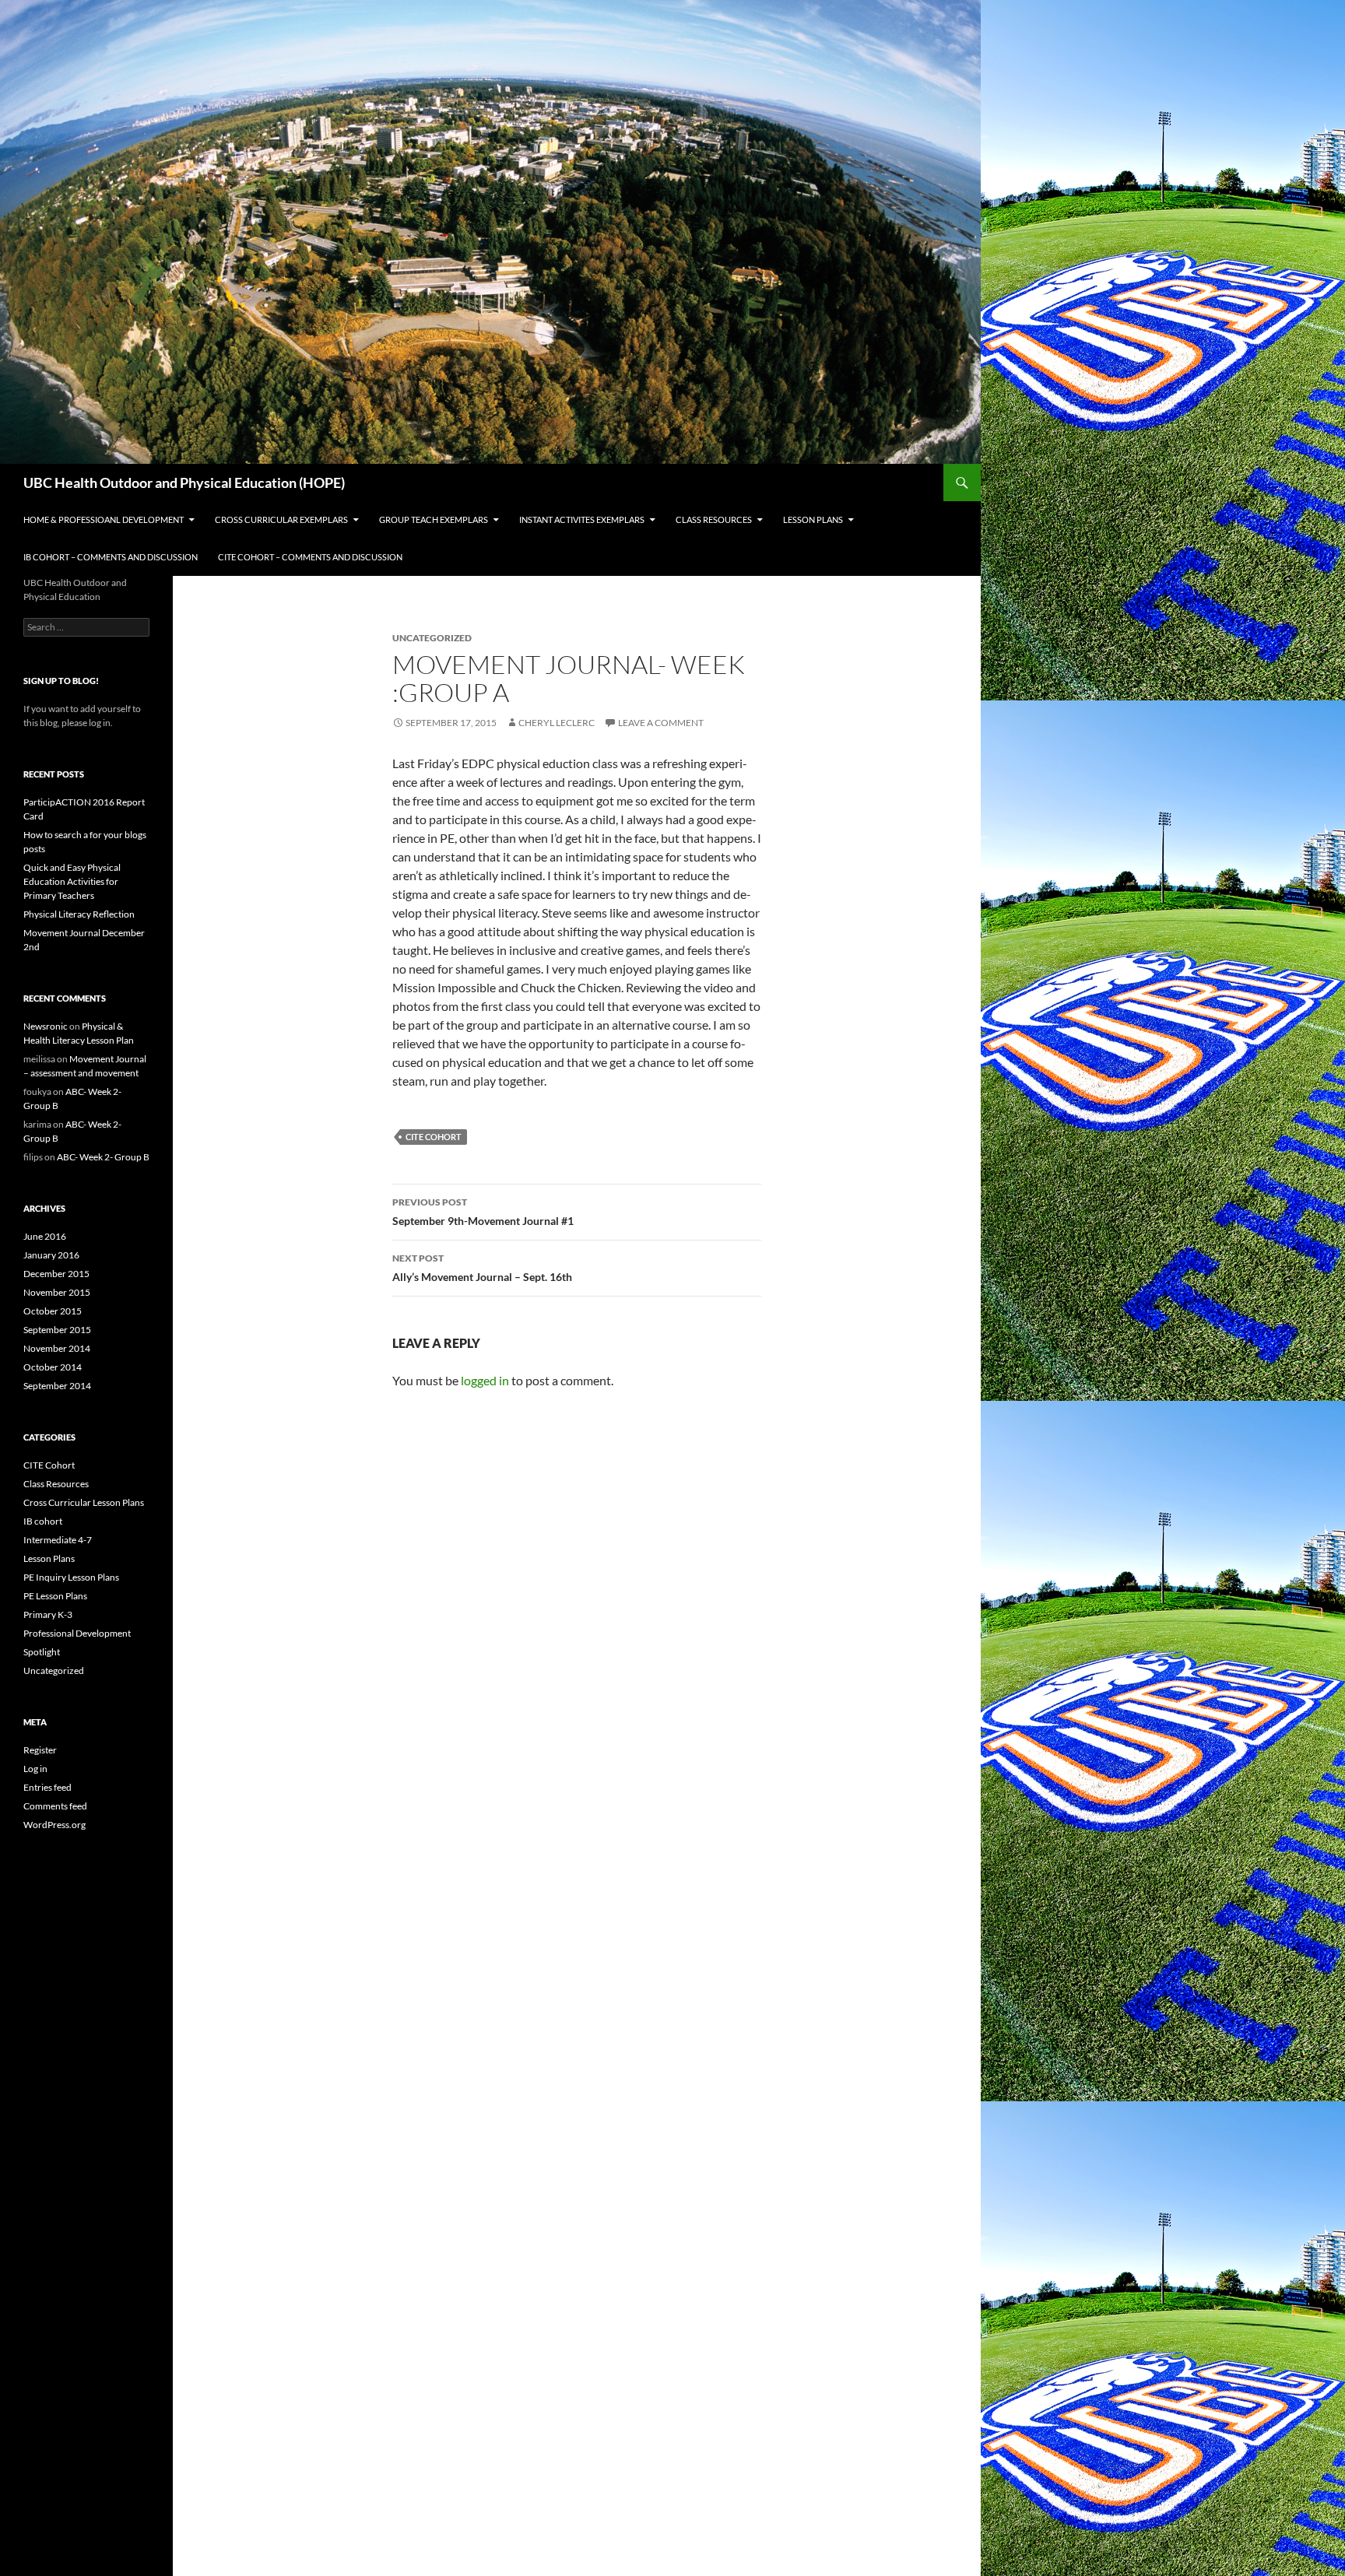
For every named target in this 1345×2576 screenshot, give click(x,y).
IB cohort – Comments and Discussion (111, 557)
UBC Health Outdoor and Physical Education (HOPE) (184, 483)
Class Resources (714, 519)
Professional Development (77, 1633)
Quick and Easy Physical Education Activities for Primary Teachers (72, 881)
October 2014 (53, 1367)
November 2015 (57, 1292)
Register (40, 1750)
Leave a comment (661, 723)
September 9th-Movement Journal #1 (483, 1212)
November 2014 (57, 1348)
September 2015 (57, 1330)
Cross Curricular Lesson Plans (84, 1502)
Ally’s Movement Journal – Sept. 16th (482, 1268)
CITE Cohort (434, 1137)
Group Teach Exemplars (434, 519)
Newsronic (46, 1026)
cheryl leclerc (557, 723)
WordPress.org (54, 1825)
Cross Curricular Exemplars (281, 519)
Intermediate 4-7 (58, 1540)
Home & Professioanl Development (104, 519)
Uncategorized (54, 1671)
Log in (35, 1769)
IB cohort (43, 1521)
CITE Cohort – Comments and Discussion (310, 557)
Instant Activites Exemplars (582, 519)
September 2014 (57, 1386)
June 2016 (45, 1236)
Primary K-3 (48, 1614)
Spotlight (42, 1652)
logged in (485, 1380)
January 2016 (51, 1255)
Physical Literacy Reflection (79, 914)
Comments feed (55, 1806)
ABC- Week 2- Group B (103, 1157)
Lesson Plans (813, 519)
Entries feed (47, 1787)
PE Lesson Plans (55, 1596)
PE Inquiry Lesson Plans (71, 1577)
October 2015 (53, 1311)
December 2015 (56, 1274)
